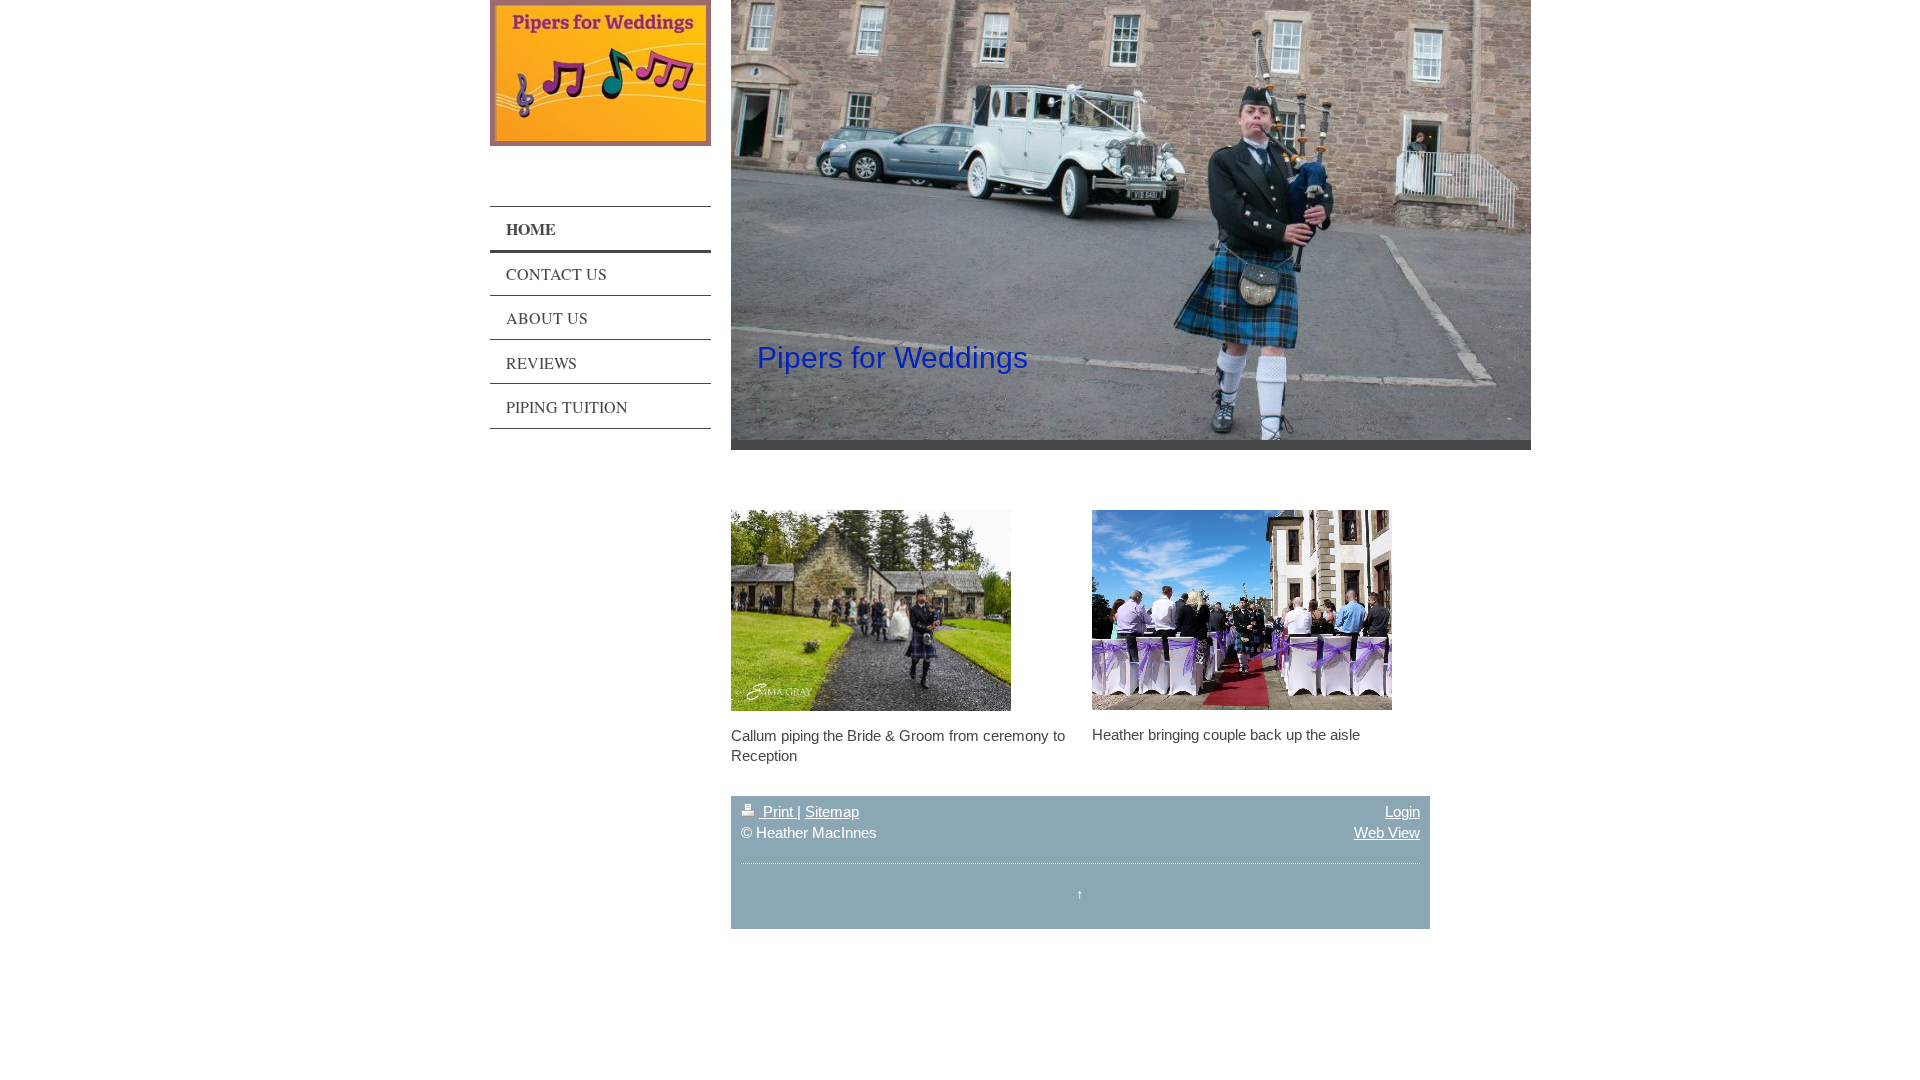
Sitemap (832, 811)
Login (1402, 811)
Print (778, 811)
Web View (1387, 832)
